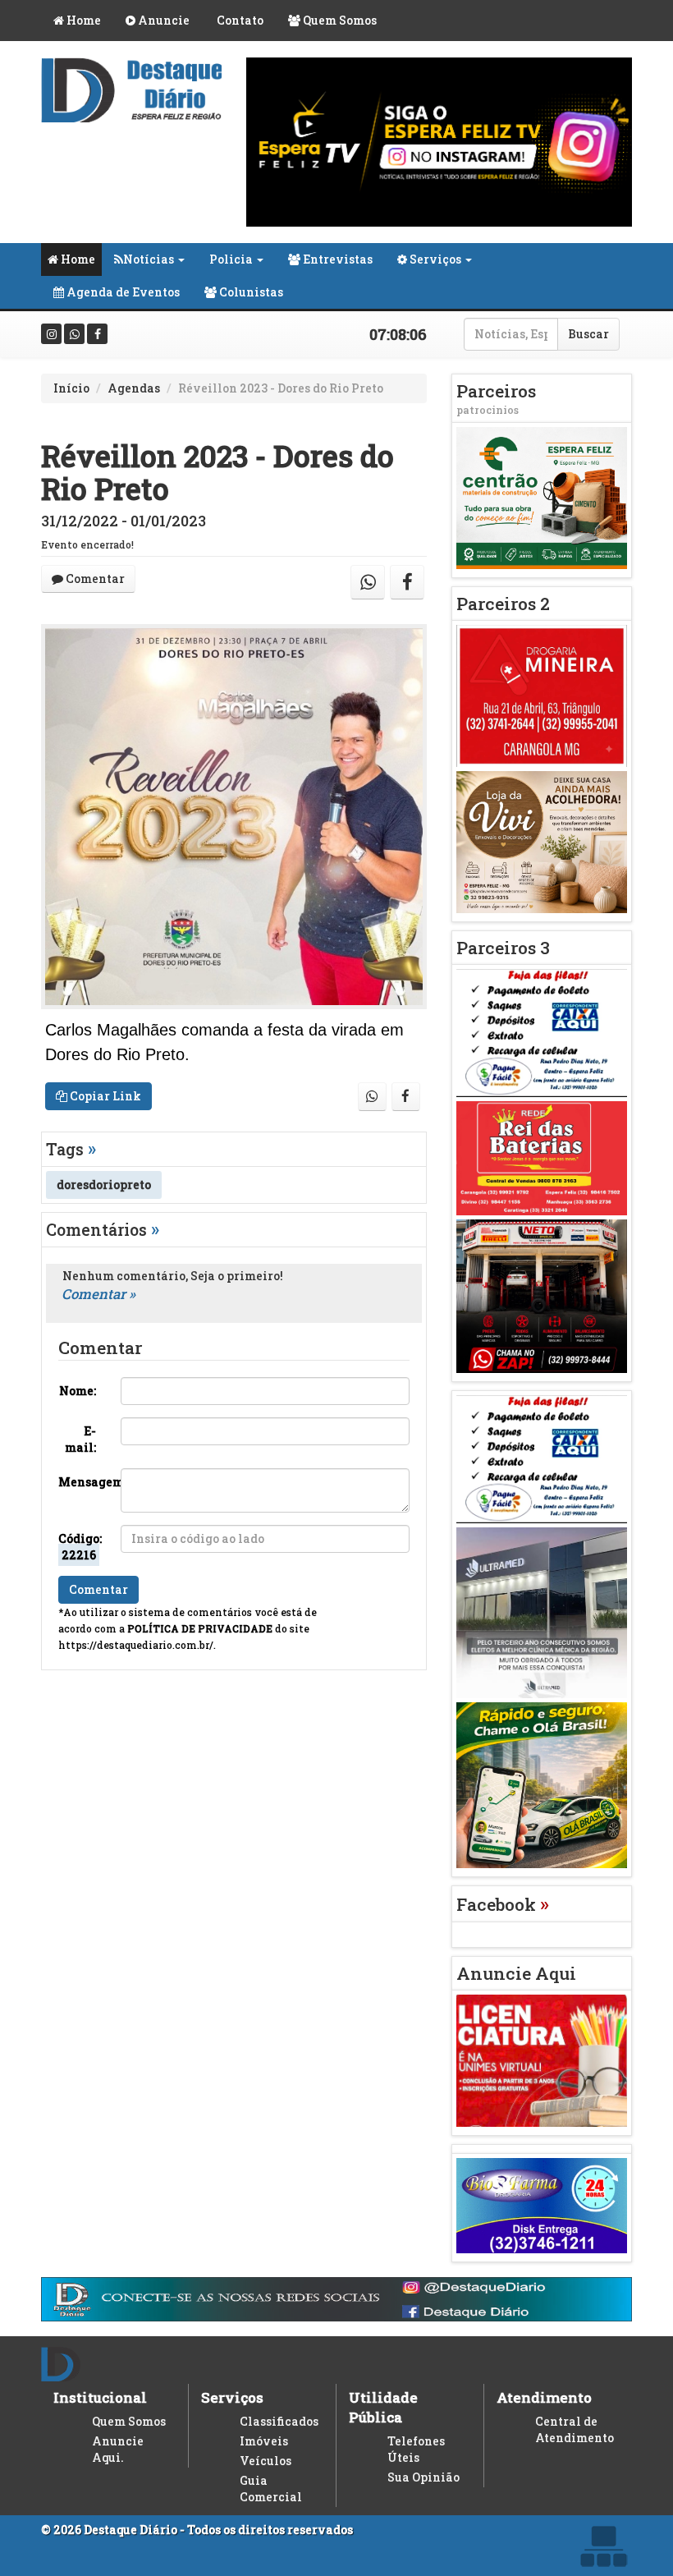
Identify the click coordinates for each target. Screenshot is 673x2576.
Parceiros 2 (503, 604)
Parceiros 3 (503, 948)
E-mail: (80, 1439)
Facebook (503, 1904)
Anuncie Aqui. (118, 2449)
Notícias (149, 259)
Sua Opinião (423, 2477)
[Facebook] (97, 334)
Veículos (266, 2461)
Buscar (588, 334)
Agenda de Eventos (122, 292)
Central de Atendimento (575, 2429)
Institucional (100, 2397)
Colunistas (250, 292)
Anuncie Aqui (516, 1973)
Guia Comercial (271, 2489)
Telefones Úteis (416, 2449)
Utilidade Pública (383, 2407)
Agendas (134, 388)
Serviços (434, 259)
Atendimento (544, 2397)
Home (82, 20)
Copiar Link (104, 1096)
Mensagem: (83, 1482)
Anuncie (163, 20)
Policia (231, 259)
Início (71, 388)
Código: (80, 1547)
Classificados (279, 2421)
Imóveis (264, 2441)
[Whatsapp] (74, 334)
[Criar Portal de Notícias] (603, 2546)
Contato (239, 20)
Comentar (94, 579)
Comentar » (98, 1294)
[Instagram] (51, 334)
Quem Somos (339, 20)
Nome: (78, 1391)
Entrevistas (336, 259)
